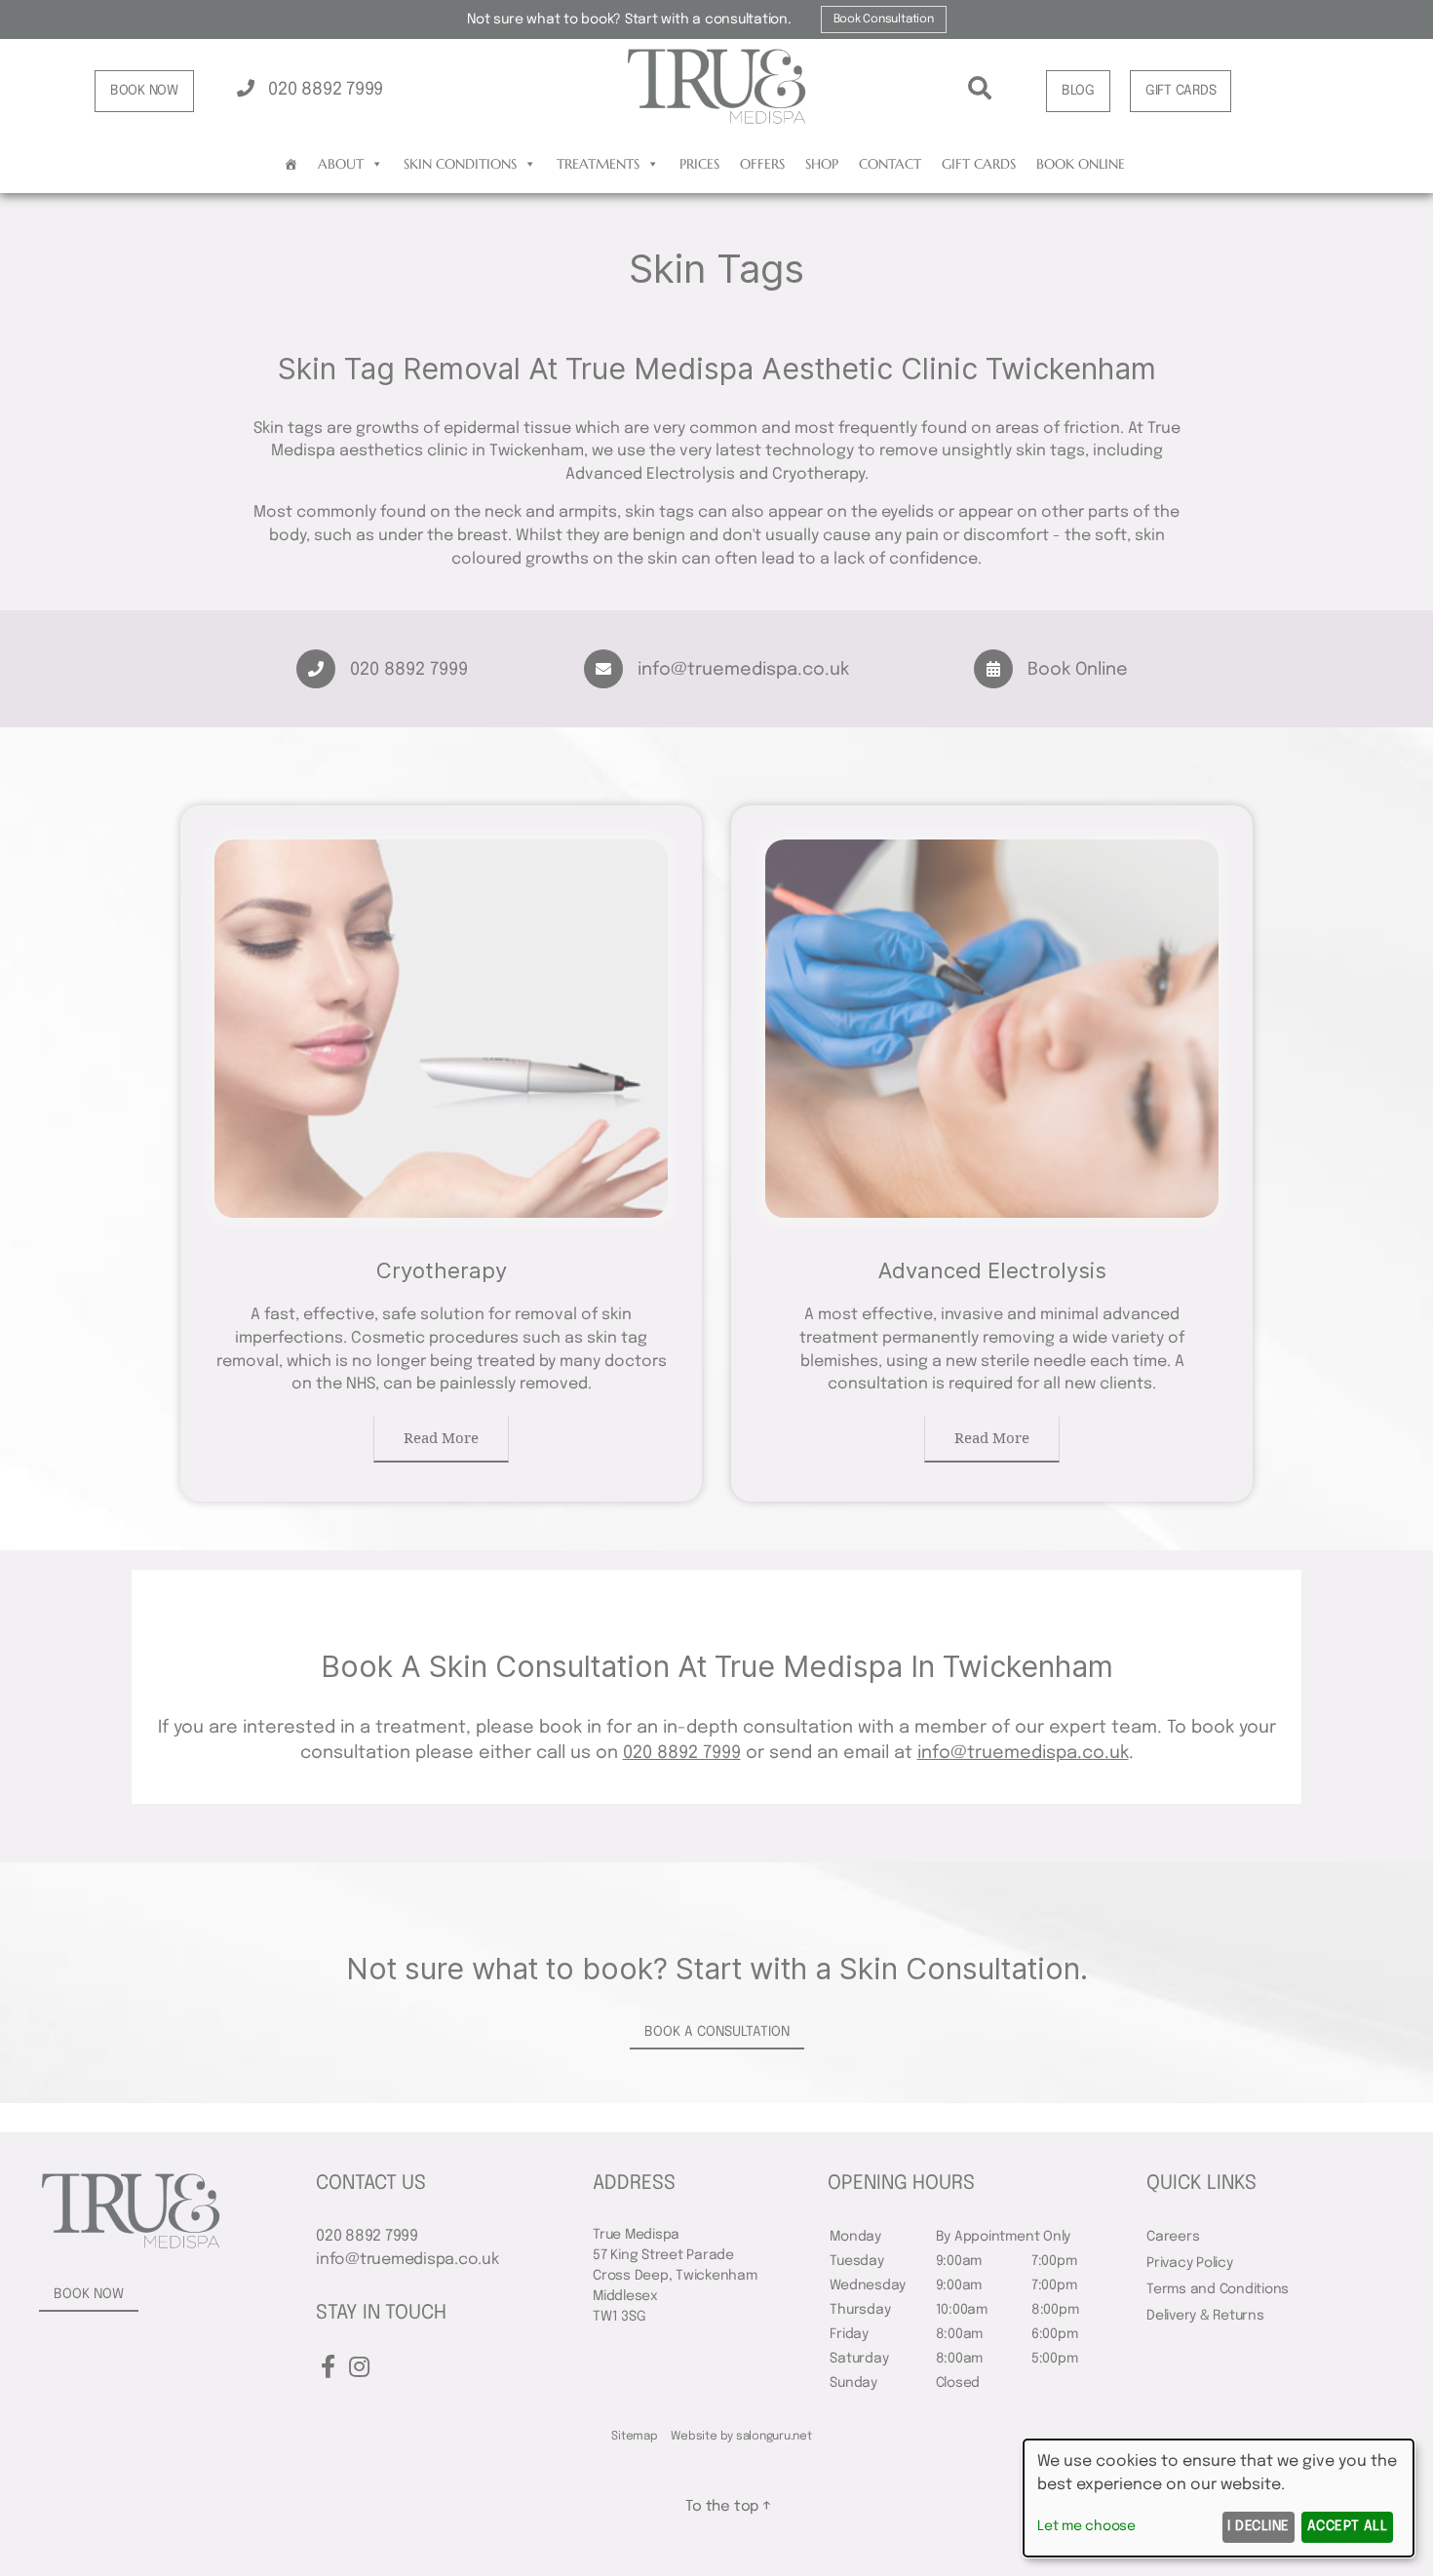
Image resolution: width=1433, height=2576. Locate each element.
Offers (762, 164)
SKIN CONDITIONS (460, 164)
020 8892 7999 (323, 90)
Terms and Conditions (1218, 2289)
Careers (1173, 2237)
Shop (822, 164)
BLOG (1078, 91)
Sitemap (634, 2437)
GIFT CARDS (1181, 91)
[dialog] (1219, 2498)
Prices (699, 164)
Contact (890, 164)
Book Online (1081, 164)
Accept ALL (1348, 2526)
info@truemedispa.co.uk (743, 670)
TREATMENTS (598, 164)
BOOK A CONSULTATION (717, 2032)
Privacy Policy (1190, 2263)
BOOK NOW (144, 91)
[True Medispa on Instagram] (359, 2369)
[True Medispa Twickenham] (716, 121)
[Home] (291, 164)
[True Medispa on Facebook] (328, 2369)
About (341, 164)
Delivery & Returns (1205, 2316)
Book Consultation (884, 20)
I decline (1258, 2526)
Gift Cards (979, 164)
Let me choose (1086, 2526)
